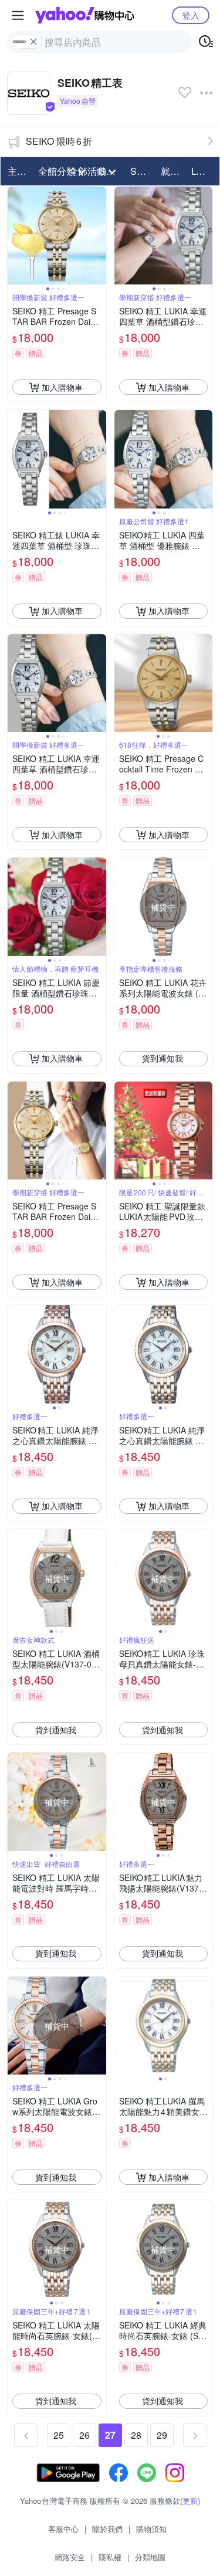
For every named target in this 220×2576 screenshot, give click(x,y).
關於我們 (107, 2529)
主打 (17, 171)
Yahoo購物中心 (85, 15)
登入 (191, 15)
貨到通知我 (163, 1058)
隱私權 (110, 2557)
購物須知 (151, 2529)
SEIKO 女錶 (142, 171)
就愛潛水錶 (172, 171)
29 (162, 2435)
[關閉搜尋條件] (33, 42)
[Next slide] (99, 236)
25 (59, 2435)
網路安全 (70, 2557)
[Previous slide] (15, 236)
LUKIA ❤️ (203, 171)
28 (136, 2435)
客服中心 (63, 2529)
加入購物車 (62, 387)
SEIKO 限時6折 (59, 141)
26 (84, 2435)
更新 (190, 2501)
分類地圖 (150, 2557)
